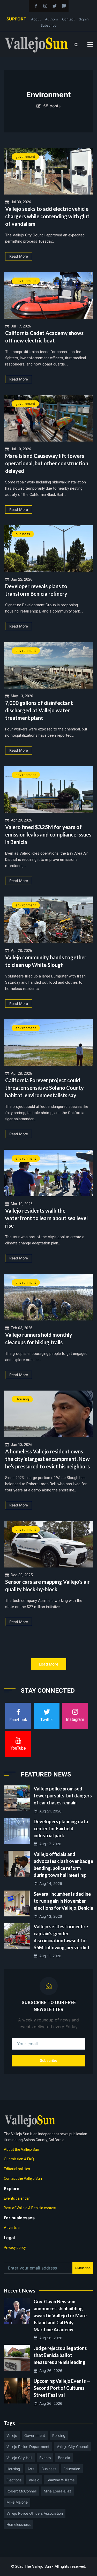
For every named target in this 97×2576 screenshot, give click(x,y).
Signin (84, 19)
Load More (49, 1664)
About (36, 19)
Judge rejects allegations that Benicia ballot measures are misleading (60, 2355)
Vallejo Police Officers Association (35, 2513)
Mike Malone (17, 2502)
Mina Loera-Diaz (58, 2491)
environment (26, 281)
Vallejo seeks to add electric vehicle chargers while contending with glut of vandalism (47, 216)
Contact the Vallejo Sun (23, 2178)
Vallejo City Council (73, 2447)
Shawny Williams (61, 2480)
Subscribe (49, 25)
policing (59, 2435)
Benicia (64, 2458)
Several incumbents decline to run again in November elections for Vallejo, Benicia (63, 1901)
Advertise (12, 2228)
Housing (22, 1399)
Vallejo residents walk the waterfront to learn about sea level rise (46, 1218)
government (25, 156)
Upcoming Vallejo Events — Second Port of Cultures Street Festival (62, 2388)
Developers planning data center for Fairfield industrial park (61, 1828)
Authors (51, 19)
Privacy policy (15, 2248)
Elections (14, 2480)
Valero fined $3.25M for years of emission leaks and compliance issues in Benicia (48, 834)
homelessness (18, 2524)
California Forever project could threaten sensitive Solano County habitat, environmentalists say (44, 1088)
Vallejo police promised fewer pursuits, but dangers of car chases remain (63, 1796)
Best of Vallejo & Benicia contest (30, 2208)
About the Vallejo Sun (21, 2149)
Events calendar (17, 2198)
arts (31, 2469)
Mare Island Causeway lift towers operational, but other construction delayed (47, 463)
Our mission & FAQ (19, 2159)
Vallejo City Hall (19, 2458)
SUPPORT (16, 19)
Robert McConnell (21, 2491)
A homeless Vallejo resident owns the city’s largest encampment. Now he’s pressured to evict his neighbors (47, 1459)
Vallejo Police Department (28, 2447)
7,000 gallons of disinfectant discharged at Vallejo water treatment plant (39, 710)
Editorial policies (17, 2169)
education (72, 2469)
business (23, 534)
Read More (19, 256)
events (45, 2458)
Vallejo (12, 2435)
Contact (68, 19)
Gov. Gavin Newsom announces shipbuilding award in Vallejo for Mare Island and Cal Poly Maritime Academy (60, 2316)
